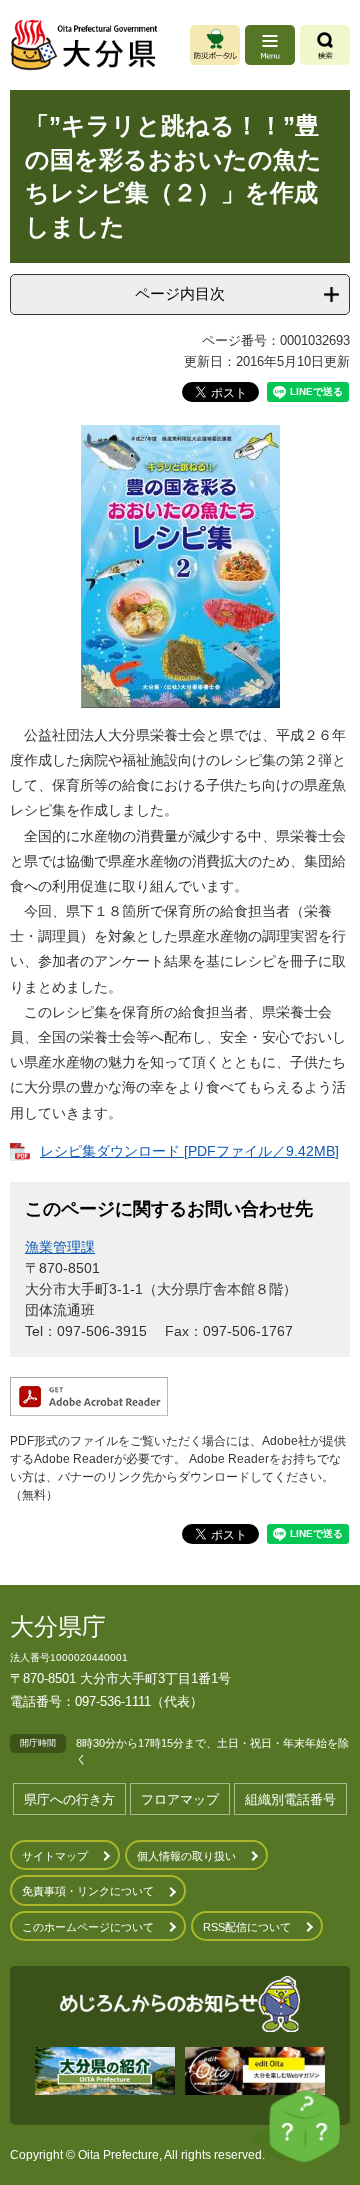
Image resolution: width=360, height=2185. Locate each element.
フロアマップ (180, 1799)
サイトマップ (55, 1856)
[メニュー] (270, 45)
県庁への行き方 (69, 1799)
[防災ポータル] (215, 45)
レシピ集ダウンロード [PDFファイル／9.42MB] (189, 1151)
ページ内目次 (180, 293)
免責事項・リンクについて (88, 1891)
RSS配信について (247, 1927)
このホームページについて (88, 1927)
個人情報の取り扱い (186, 1856)
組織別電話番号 (290, 1799)
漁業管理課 (60, 1247)
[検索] (325, 45)
